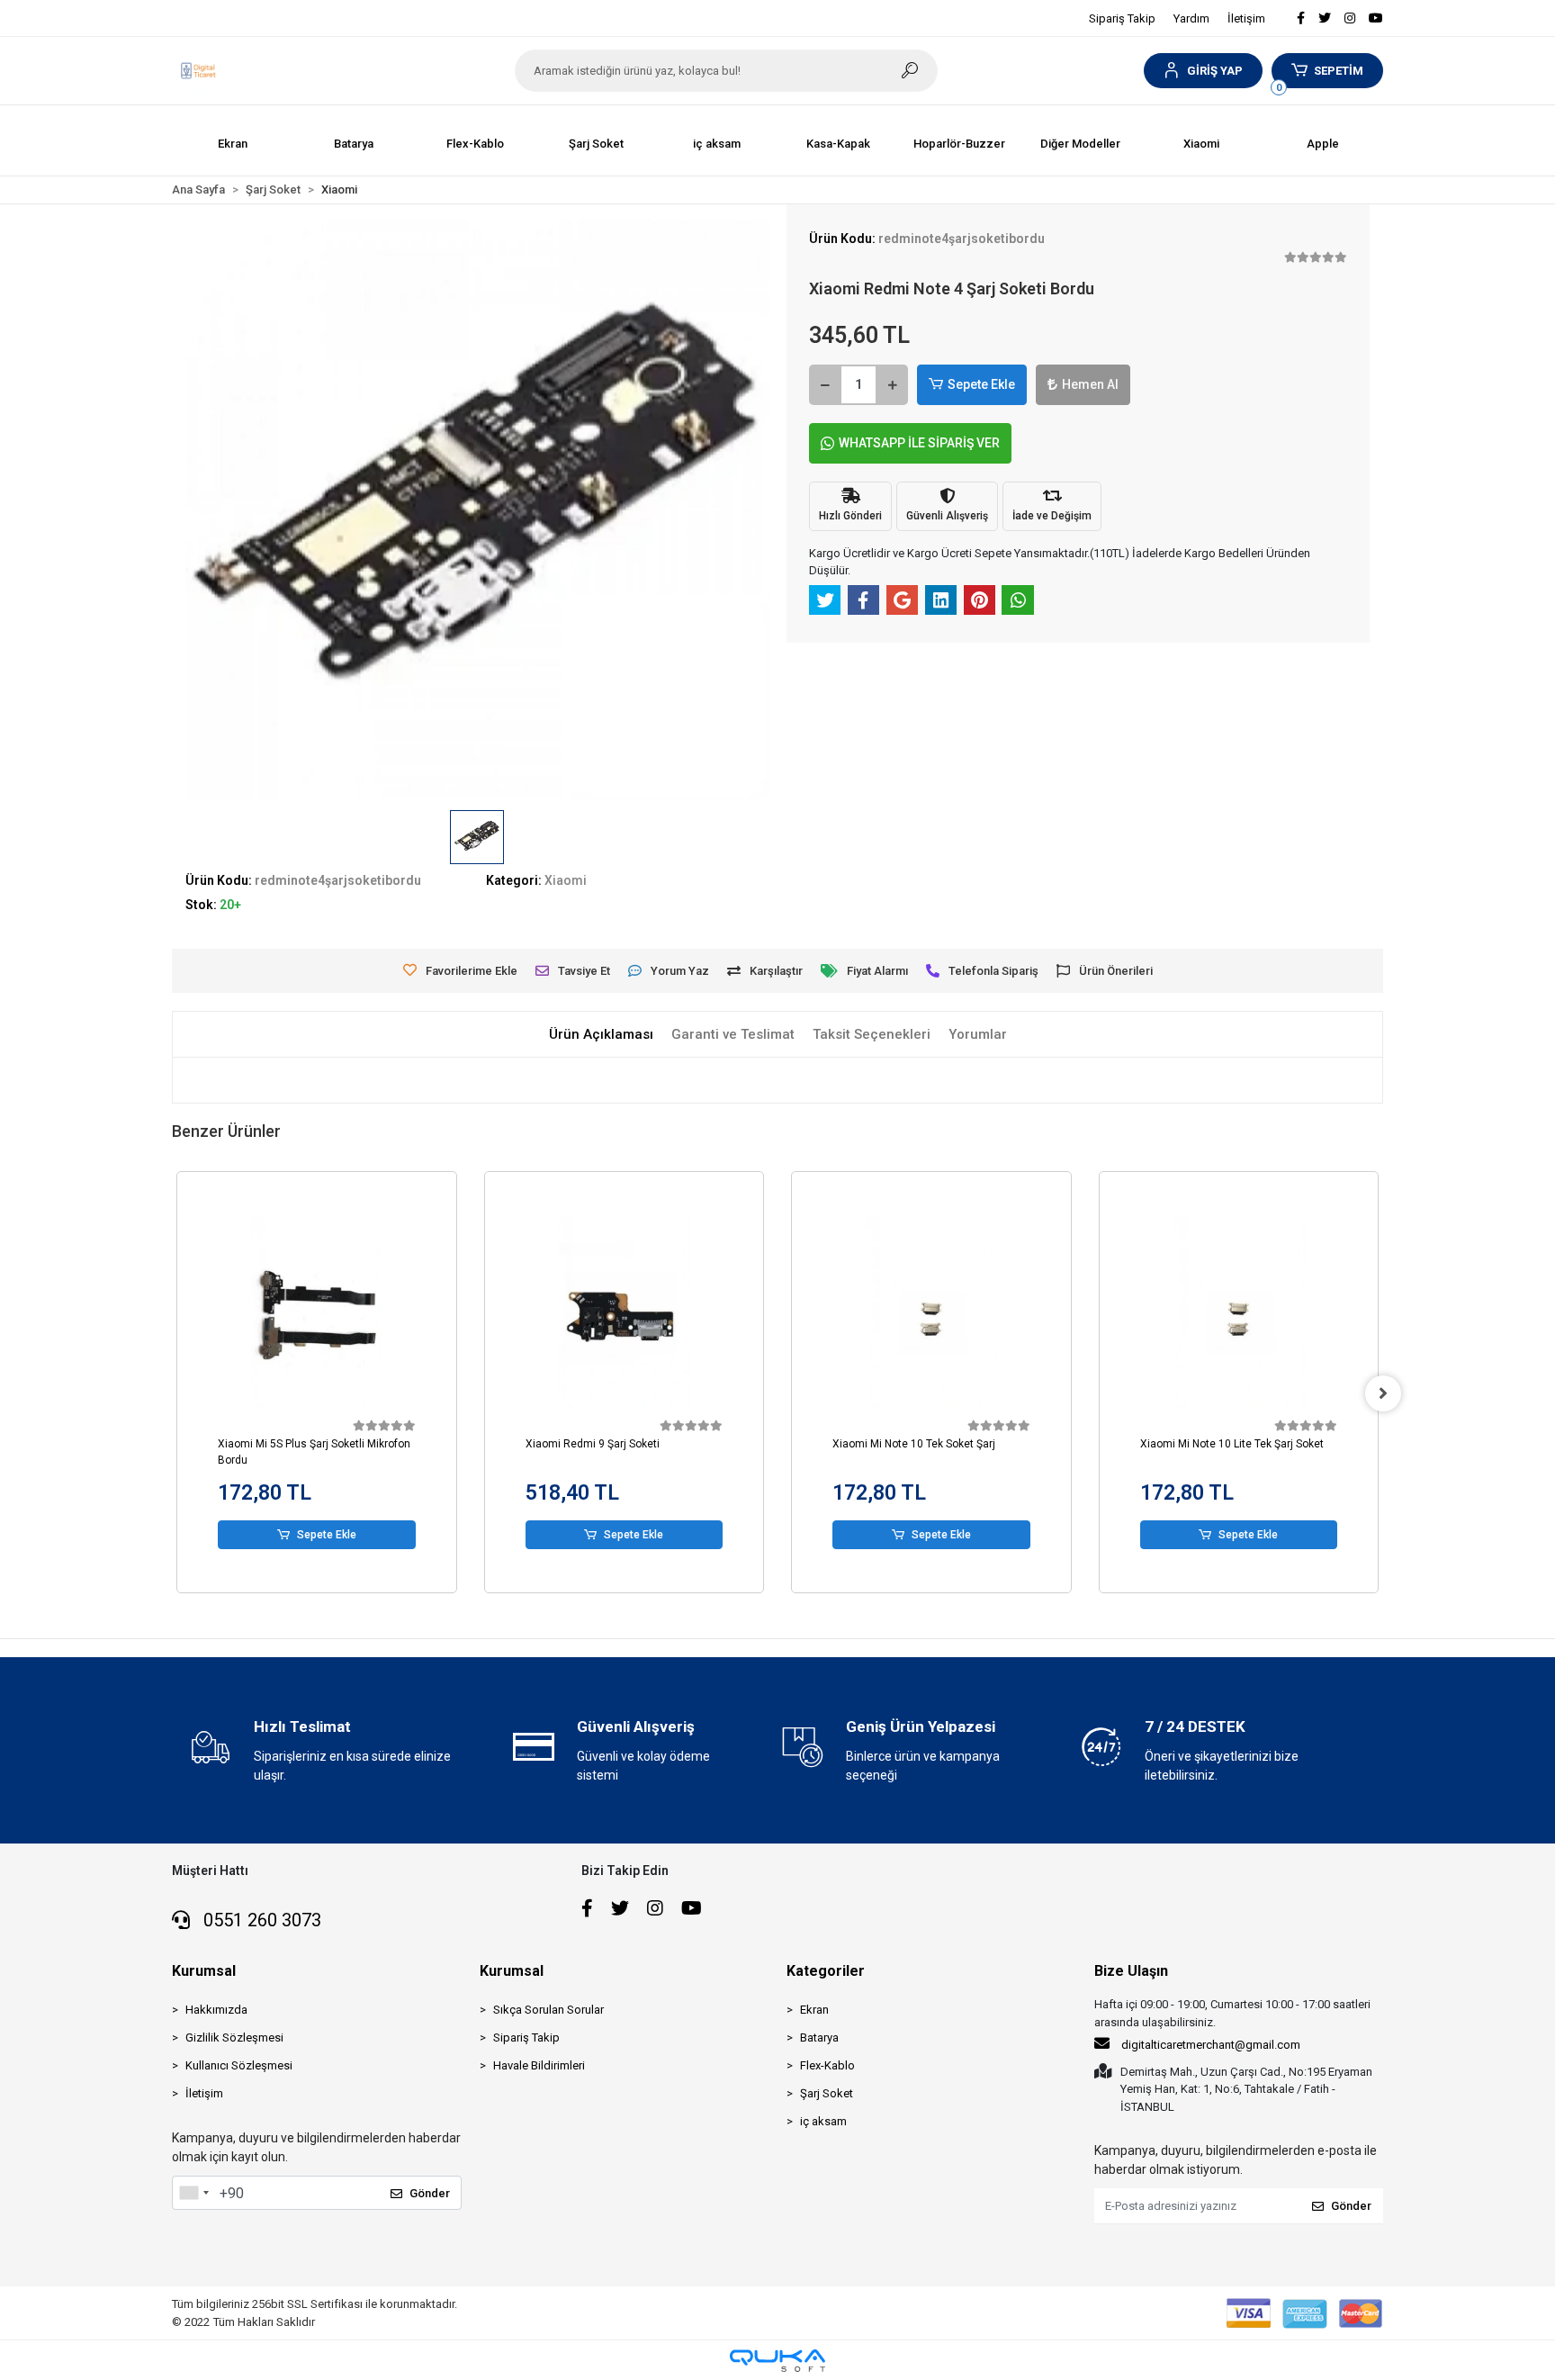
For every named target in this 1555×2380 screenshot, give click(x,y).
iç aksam (823, 2121)
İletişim (1246, 18)
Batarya (819, 2037)
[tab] (601, 1035)
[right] (1383, 1393)
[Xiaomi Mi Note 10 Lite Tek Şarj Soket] (1239, 1316)
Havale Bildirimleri (539, 2065)
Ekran (814, 2010)
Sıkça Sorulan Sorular (548, 2010)
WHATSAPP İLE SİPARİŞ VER (919, 443)
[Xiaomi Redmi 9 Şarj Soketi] (625, 1316)
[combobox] (193, 2193)
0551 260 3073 (260, 1920)
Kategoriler (826, 1971)
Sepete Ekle (981, 384)
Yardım (1191, 18)
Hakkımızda (216, 2010)
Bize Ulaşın (1131, 1971)
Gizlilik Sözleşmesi (234, 2037)
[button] (1203, 71)
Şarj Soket (827, 2093)
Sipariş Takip (1122, 18)
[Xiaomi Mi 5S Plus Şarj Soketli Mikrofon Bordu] (317, 1316)
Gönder (430, 2193)
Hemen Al (1090, 384)
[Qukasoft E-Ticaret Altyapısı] (777, 2361)
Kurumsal (204, 1971)
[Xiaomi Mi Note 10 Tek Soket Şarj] (931, 1316)
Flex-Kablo (827, 2065)
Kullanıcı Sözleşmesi (239, 2065)
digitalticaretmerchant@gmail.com (1211, 2045)
